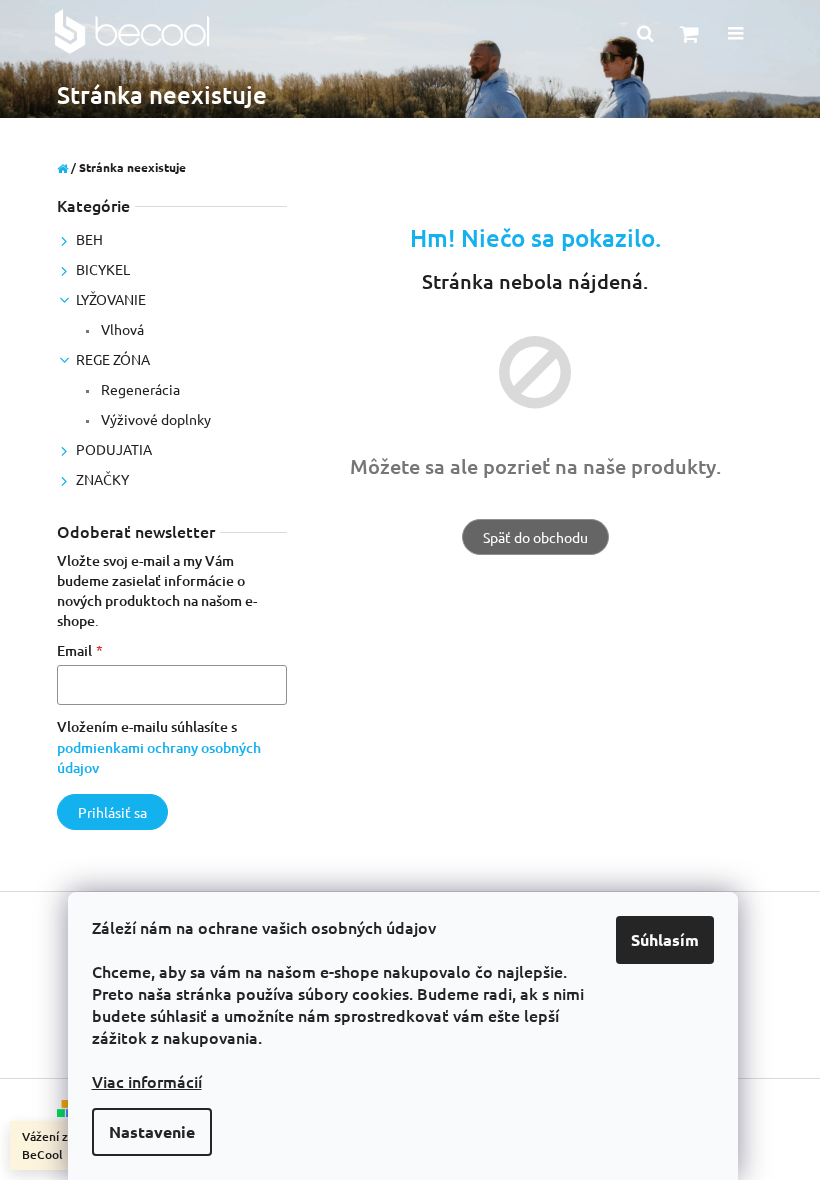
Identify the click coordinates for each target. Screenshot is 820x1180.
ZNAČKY (102, 479)
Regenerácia (139, 389)
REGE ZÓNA (113, 359)
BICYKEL (103, 269)
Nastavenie (152, 1131)
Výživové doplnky (154, 419)
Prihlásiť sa (112, 812)
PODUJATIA (114, 449)
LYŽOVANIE (111, 299)
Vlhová (121, 329)
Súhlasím (665, 939)
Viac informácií (147, 1081)
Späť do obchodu (535, 537)
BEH (89, 239)
